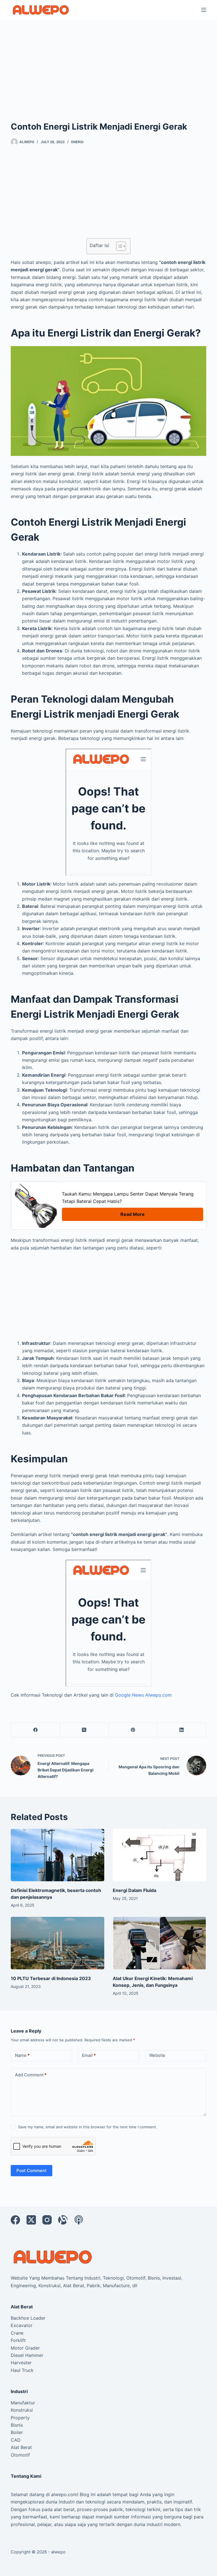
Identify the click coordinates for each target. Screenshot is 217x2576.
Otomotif (20, 2455)
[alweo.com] (53, 2256)
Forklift (18, 2340)
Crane (17, 2333)
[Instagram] (47, 2220)
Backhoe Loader (28, 2318)
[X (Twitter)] (84, 1730)
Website (157, 2055)
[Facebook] (35, 1730)
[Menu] (204, 10)
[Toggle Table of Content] (118, 246)
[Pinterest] (133, 1730)
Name (22, 2055)
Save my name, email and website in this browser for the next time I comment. (88, 2127)
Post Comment (32, 2170)
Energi (77, 142)
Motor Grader (25, 2348)
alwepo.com (64, 2494)
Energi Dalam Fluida (134, 1890)
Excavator (22, 2325)
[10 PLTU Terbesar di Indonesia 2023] (57, 1943)
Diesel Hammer (27, 2355)
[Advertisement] (108, 62)
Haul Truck (22, 2370)
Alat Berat (21, 2447)
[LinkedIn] (182, 1730)
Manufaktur (23, 2403)
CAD (16, 2440)
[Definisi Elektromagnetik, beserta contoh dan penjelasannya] (57, 1855)
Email (89, 2055)
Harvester (21, 2363)
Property (20, 2418)
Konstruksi (22, 2410)
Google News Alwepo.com (143, 1695)
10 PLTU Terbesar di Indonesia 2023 (51, 1978)
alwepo (58, 2552)
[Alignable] (63, 2220)
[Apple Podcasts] (79, 2220)
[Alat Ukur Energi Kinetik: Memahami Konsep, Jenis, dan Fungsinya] (160, 1943)
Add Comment (31, 2075)
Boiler (17, 2432)
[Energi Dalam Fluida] (160, 1855)
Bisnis (17, 2425)
